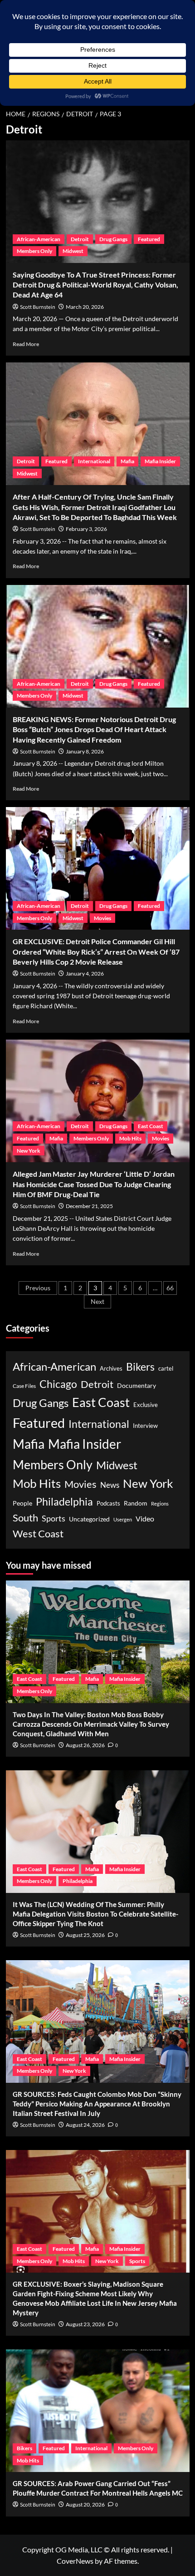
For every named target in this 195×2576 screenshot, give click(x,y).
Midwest (73, 251)
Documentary (136, 1386)
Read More (26, 344)
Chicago (58, 1384)
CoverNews (75, 2561)
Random (136, 1503)
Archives (111, 1369)
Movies (102, 918)
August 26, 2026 (85, 1745)
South (25, 1518)
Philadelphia (64, 1501)
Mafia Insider (160, 461)
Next (97, 1301)
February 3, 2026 (86, 529)
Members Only (34, 251)
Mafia (127, 461)
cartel (166, 1369)
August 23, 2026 (85, 2324)
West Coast (38, 1533)
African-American (39, 239)
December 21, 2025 (89, 1206)
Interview (145, 1426)
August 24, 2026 (85, 2125)
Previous (38, 1288)
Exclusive (146, 1405)
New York (29, 1151)
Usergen (123, 1519)
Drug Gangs (113, 239)
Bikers (140, 1367)
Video (145, 1518)
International (94, 461)
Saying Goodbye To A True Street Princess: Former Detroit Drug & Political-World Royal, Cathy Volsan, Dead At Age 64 (95, 285)
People (22, 1503)
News (110, 1485)
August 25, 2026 (85, 1935)
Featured (149, 239)
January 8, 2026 (85, 751)
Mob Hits (130, 1138)
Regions (160, 1503)
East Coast (151, 1126)
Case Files (24, 1386)
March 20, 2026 (85, 307)
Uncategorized (89, 1519)
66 (170, 1288)
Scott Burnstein (38, 307)
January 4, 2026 (85, 973)
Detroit (80, 239)
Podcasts (108, 1503)
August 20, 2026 (85, 2504)
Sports (54, 1518)
